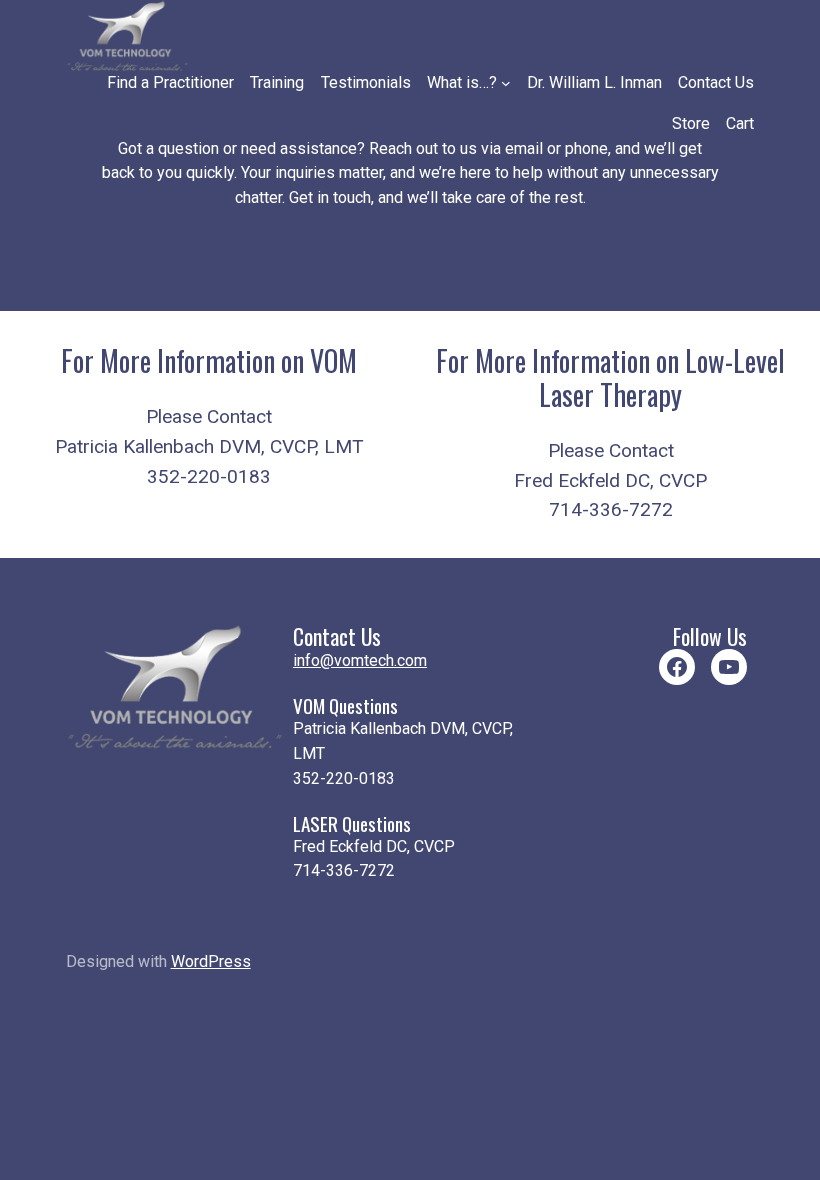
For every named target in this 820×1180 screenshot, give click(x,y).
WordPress (211, 961)
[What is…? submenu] (506, 83)
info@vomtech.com (360, 660)
